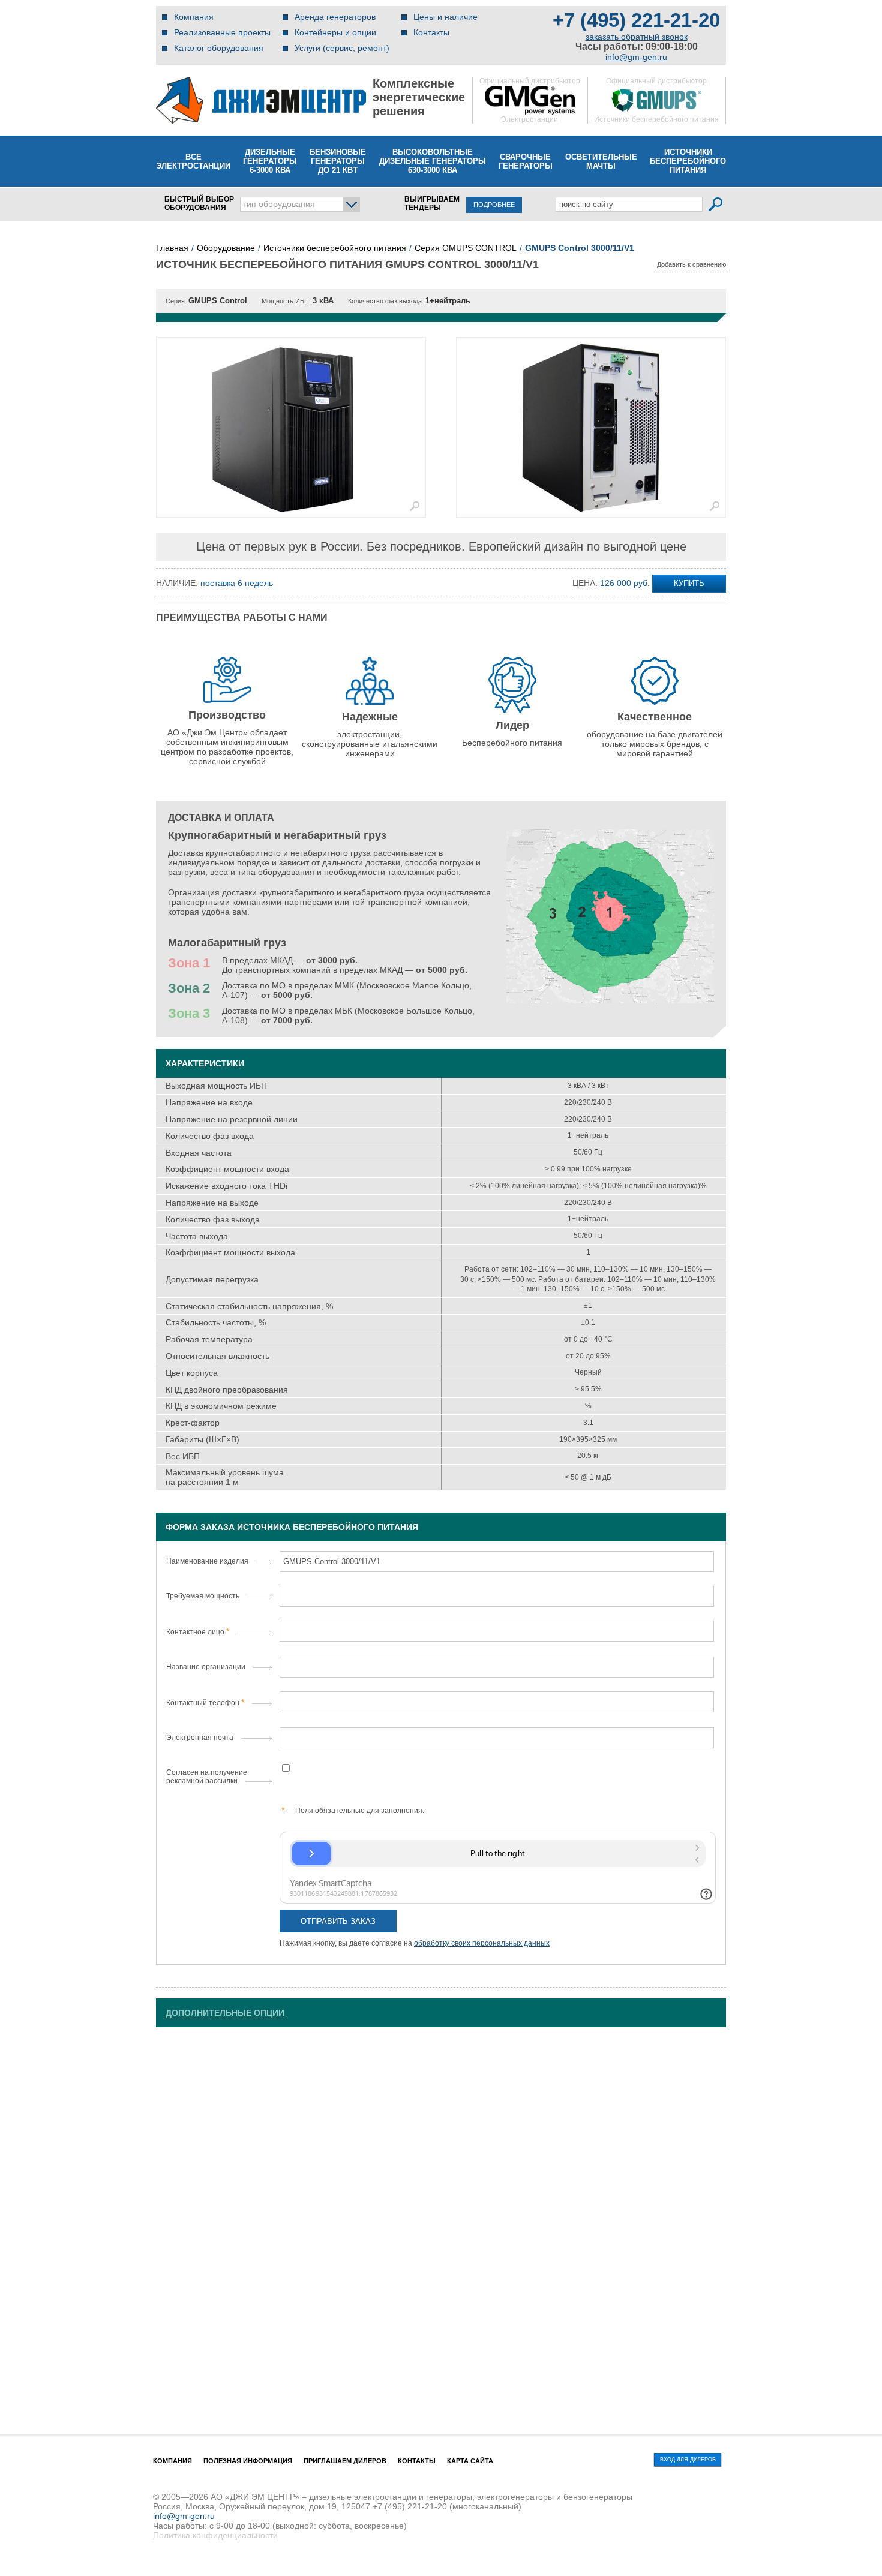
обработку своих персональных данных (482, 1943)
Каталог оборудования (219, 48)
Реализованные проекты (222, 32)
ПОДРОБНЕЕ (494, 205)
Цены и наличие (445, 17)
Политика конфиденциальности (215, 2535)
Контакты (431, 32)
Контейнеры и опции (335, 32)
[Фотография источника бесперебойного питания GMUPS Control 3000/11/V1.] (291, 427)
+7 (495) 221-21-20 (636, 20)
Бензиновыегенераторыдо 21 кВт (338, 161)
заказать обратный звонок (637, 37)
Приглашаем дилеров (345, 2461)
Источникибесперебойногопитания (688, 161)
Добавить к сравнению (691, 264)
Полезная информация (248, 2461)
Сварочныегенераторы (526, 161)
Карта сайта (470, 2461)
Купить (689, 583)
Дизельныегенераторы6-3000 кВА (270, 161)
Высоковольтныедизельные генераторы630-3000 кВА (433, 161)
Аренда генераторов (335, 17)
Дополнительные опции (225, 2013)
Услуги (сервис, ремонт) (342, 48)
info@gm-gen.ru (636, 57)
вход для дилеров (688, 2460)
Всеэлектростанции (193, 161)
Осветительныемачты (601, 161)
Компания (194, 17)
